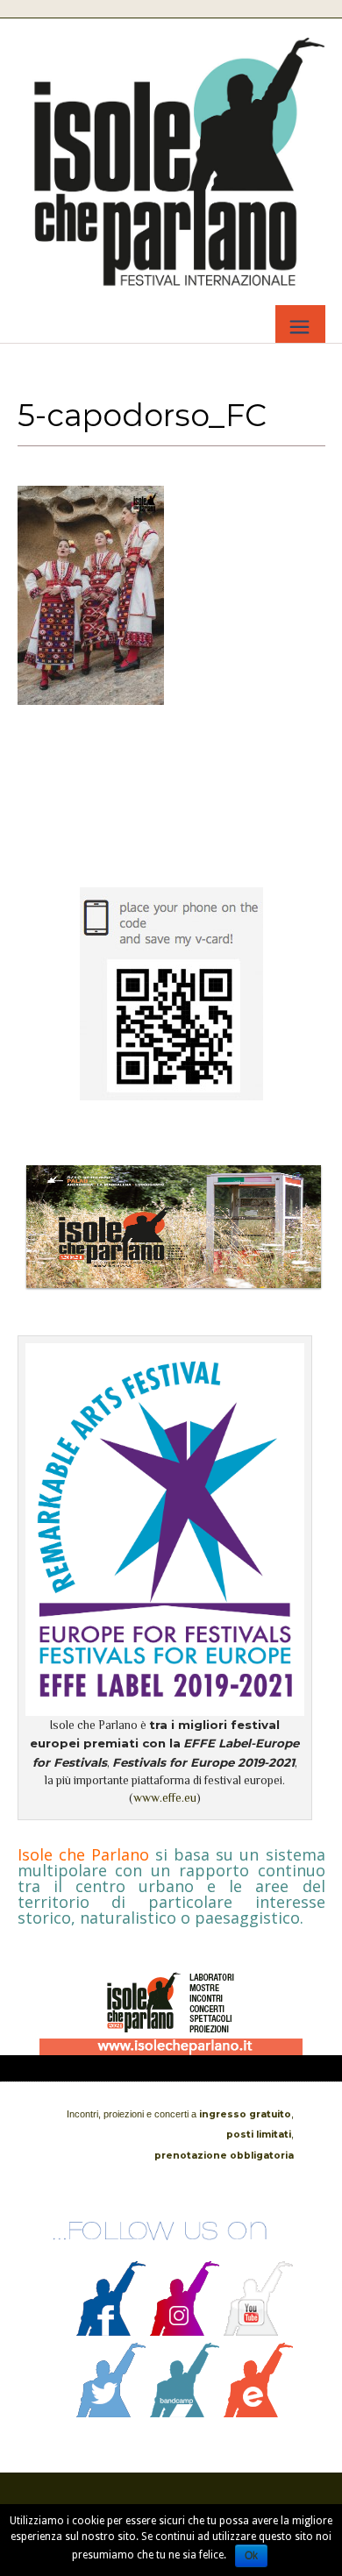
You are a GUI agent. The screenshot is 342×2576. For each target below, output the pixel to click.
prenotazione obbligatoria (224, 2156)
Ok (251, 2556)
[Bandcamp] (185, 2413)
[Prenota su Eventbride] (259, 2413)
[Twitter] (111, 2413)
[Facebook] (111, 2331)
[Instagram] (185, 2331)
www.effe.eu (165, 1798)
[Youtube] (259, 2331)
